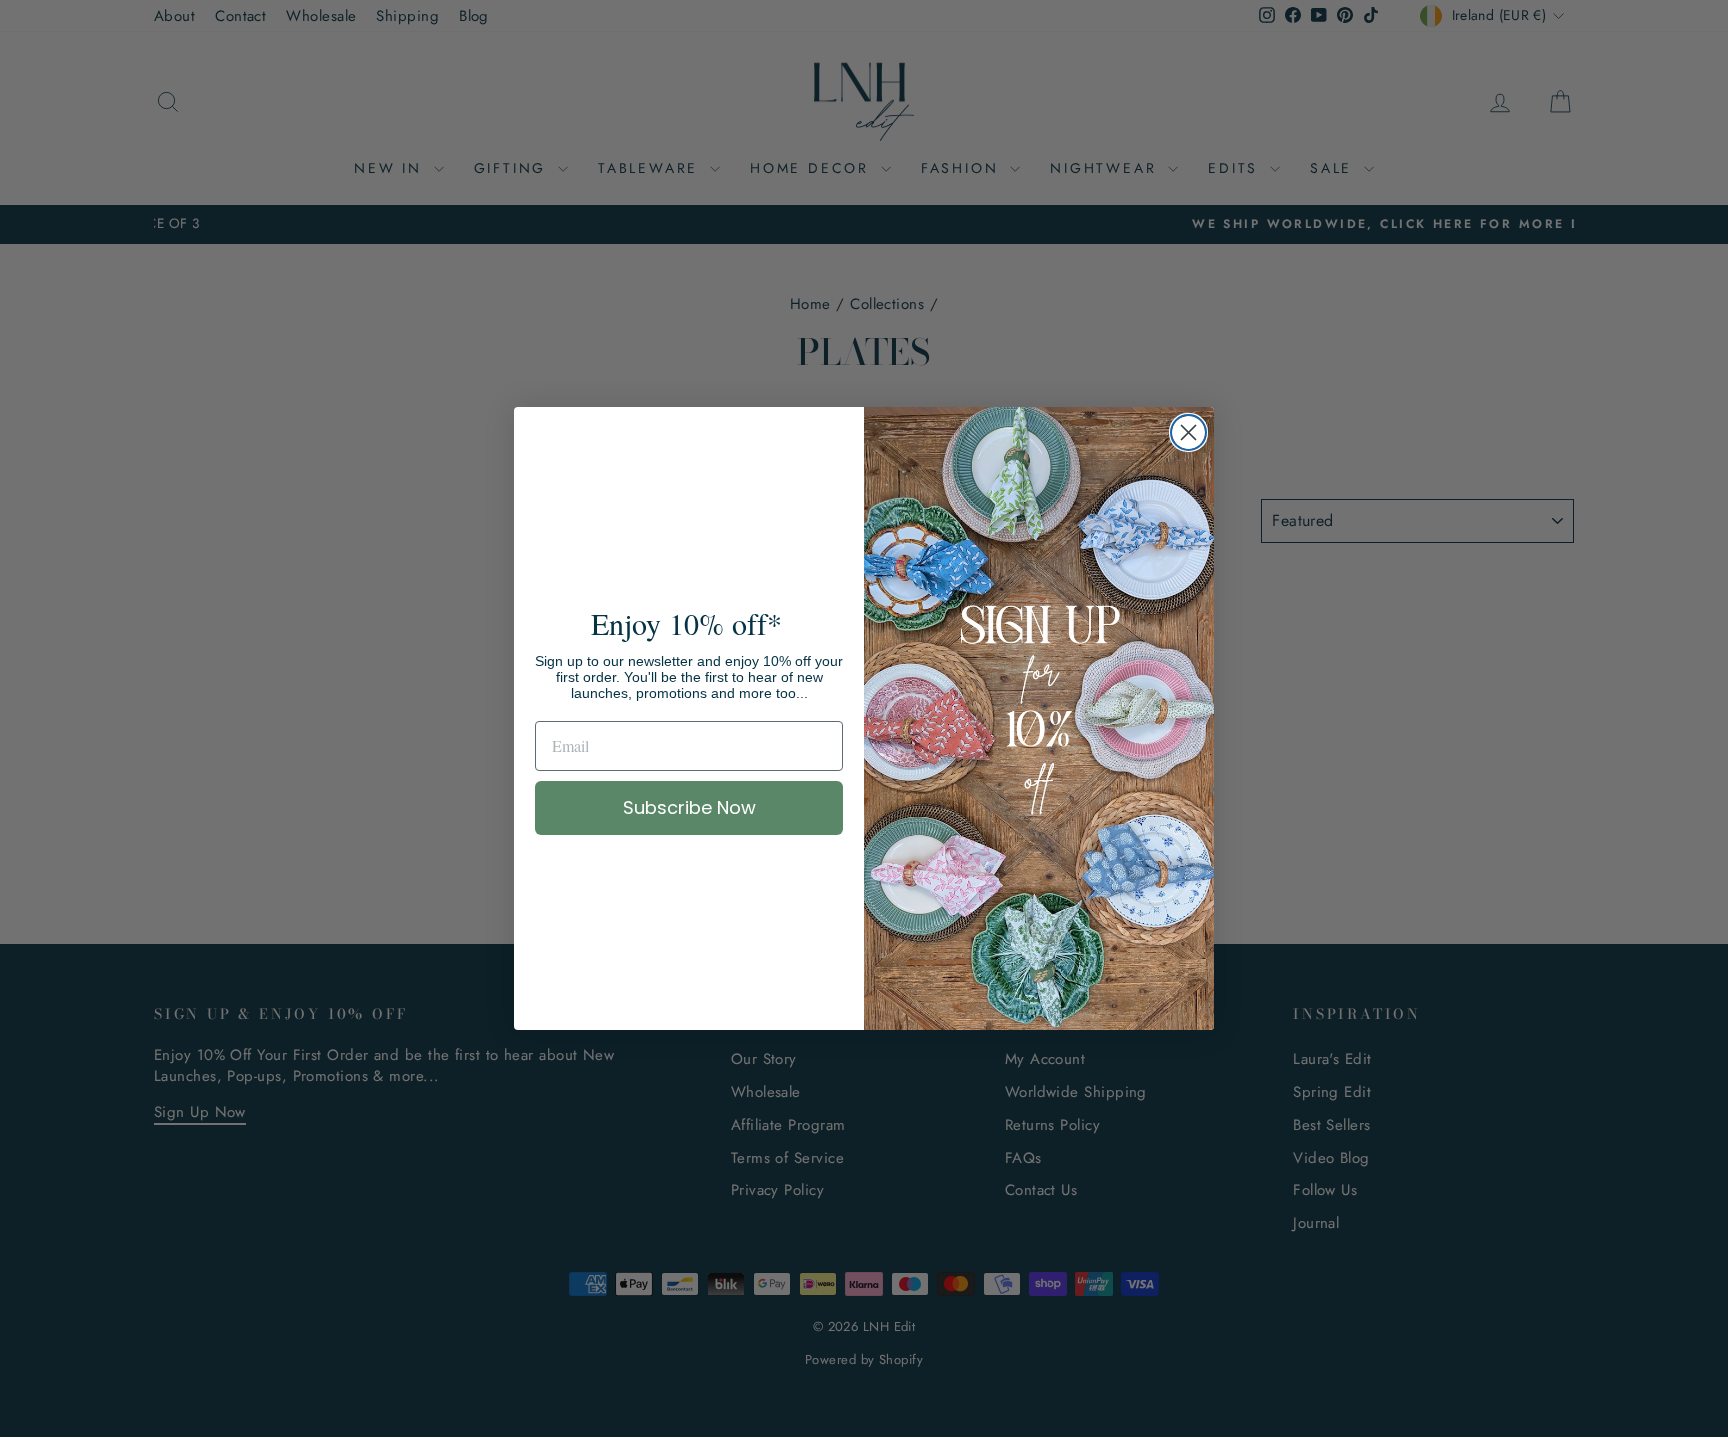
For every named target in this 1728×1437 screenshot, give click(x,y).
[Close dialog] (1188, 432)
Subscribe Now (689, 807)
